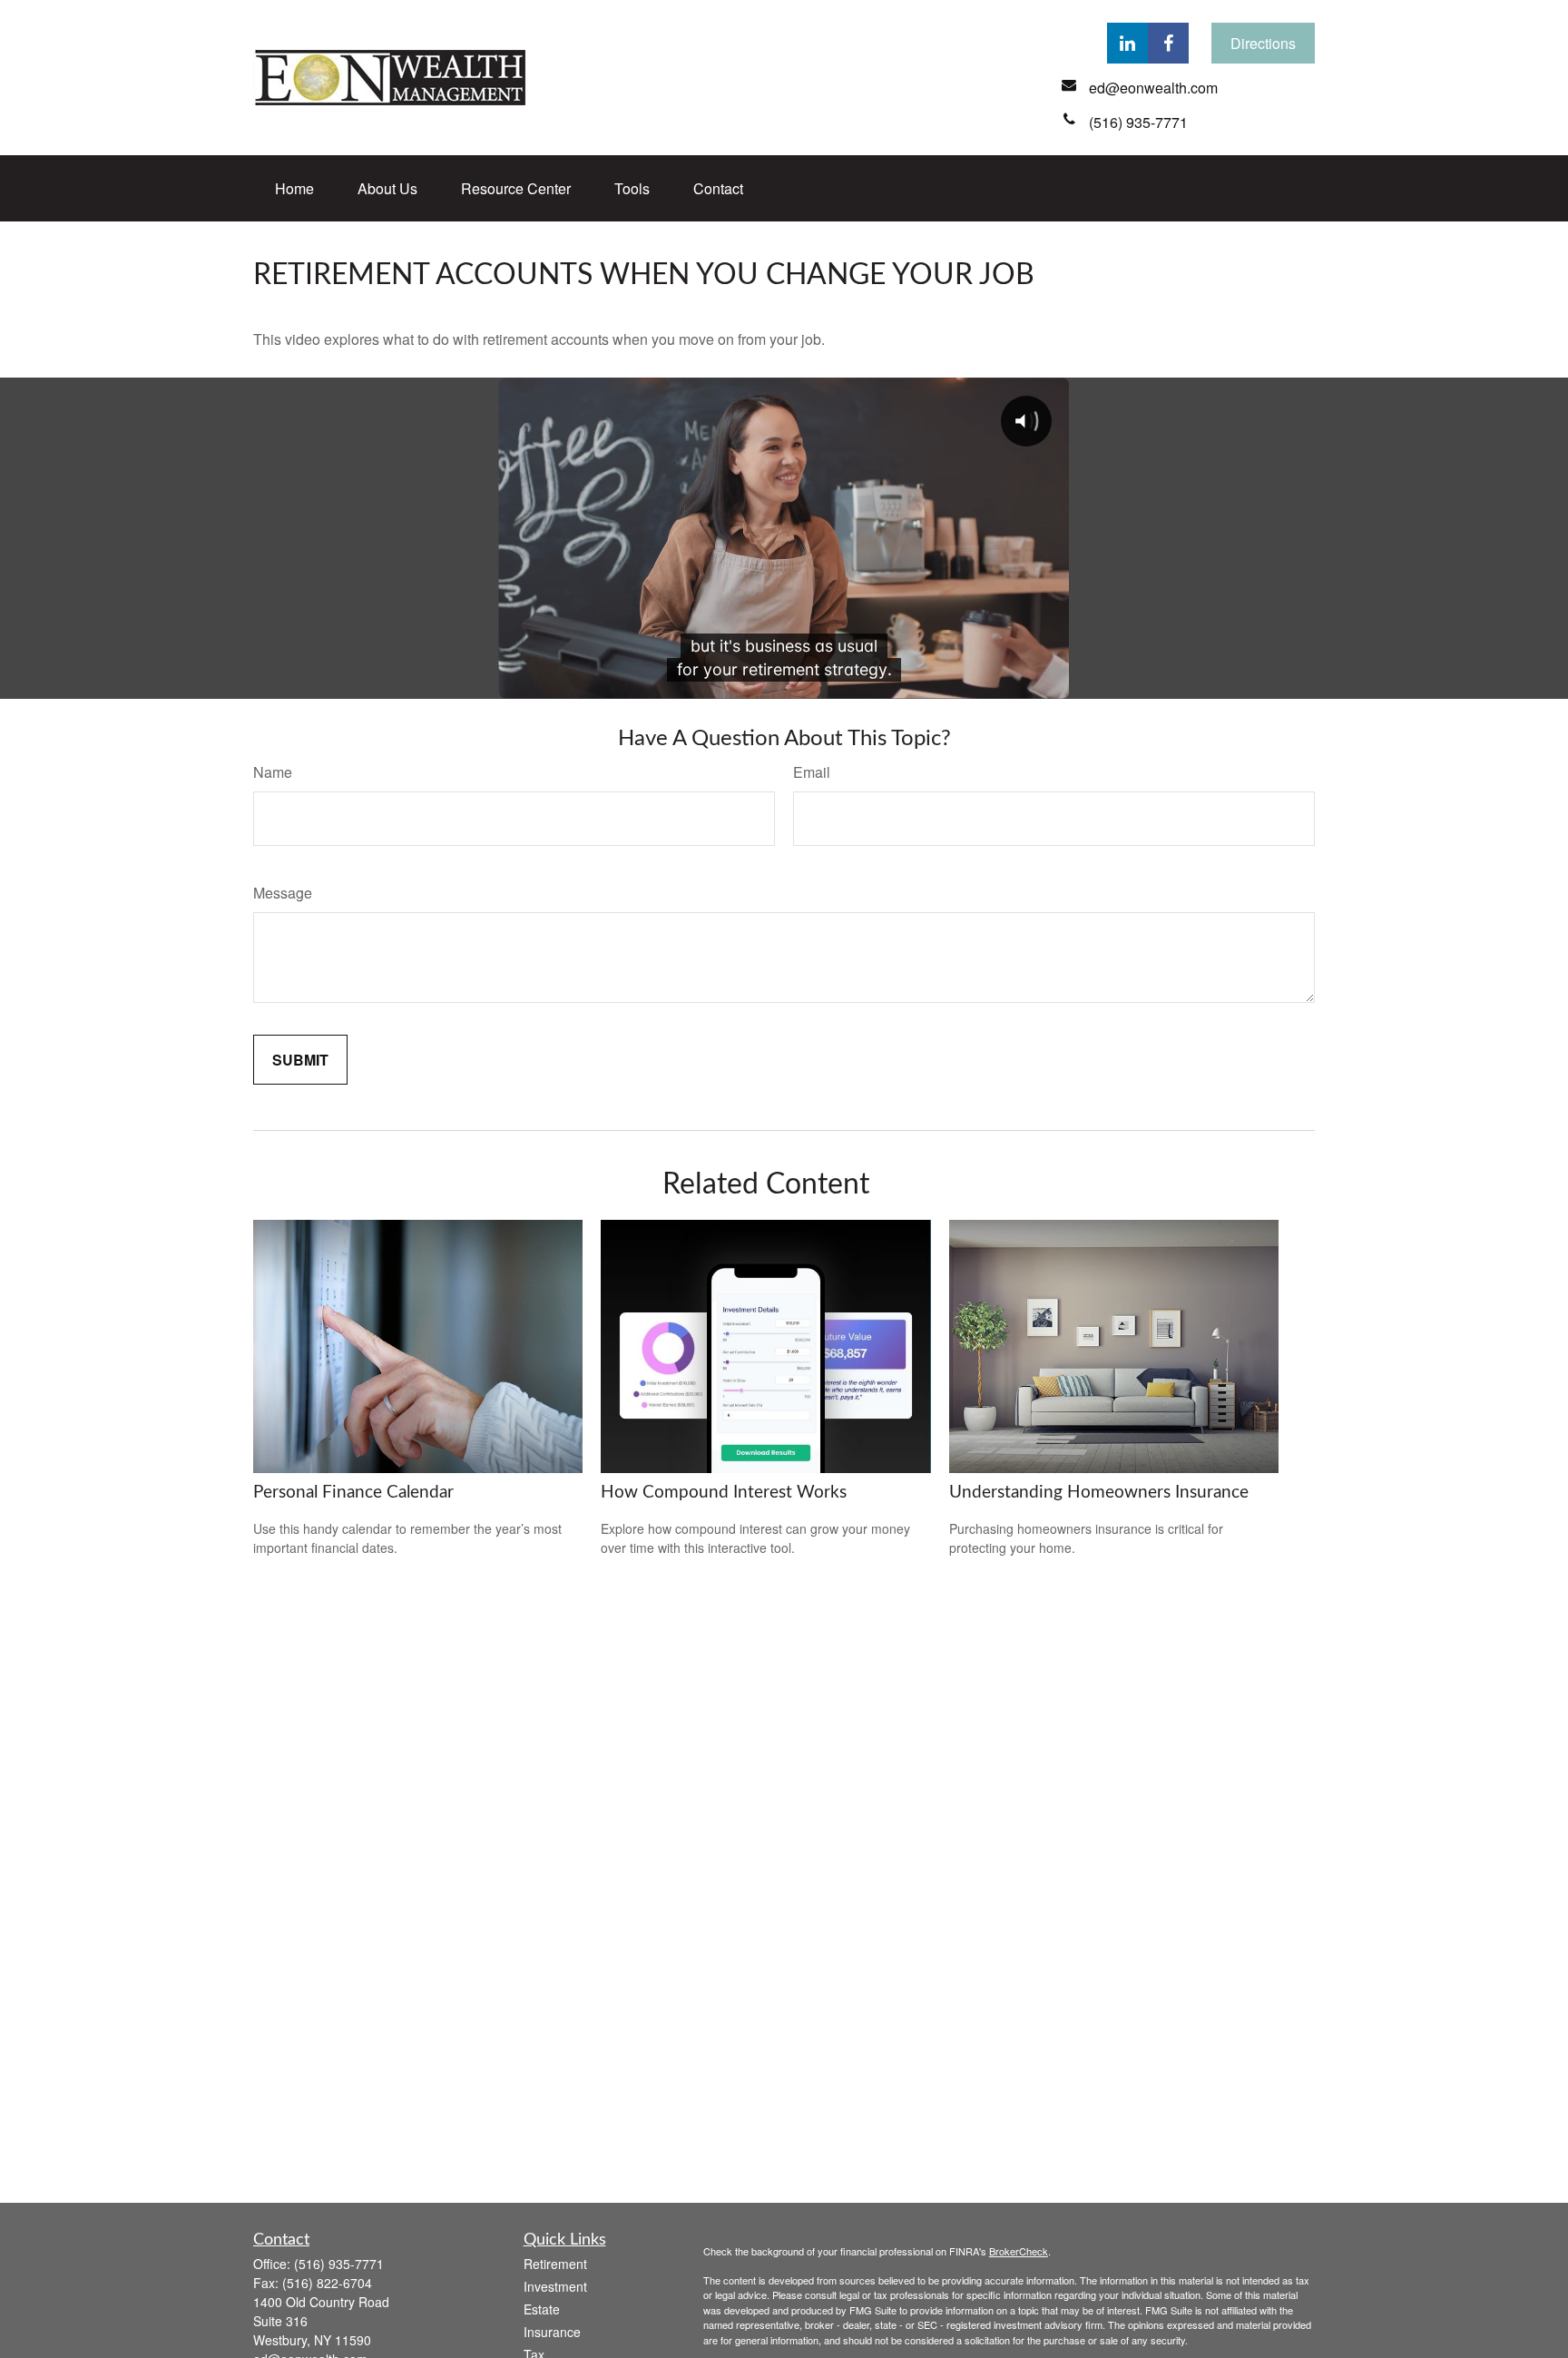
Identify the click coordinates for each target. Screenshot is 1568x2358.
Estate (542, 2309)
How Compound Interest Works (724, 1493)
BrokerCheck (1019, 2251)
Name (273, 772)
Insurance (552, 2332)
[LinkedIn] (1127, 43)
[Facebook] (1168, 43)
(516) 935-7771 (339, 2264)
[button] (294, 188)
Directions (1263, 43)
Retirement (555, 2264)
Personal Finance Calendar (353, 1493)
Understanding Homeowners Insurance (1099, 1493)
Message (283, 893)
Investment (555, 2286)
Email (812, 772)
